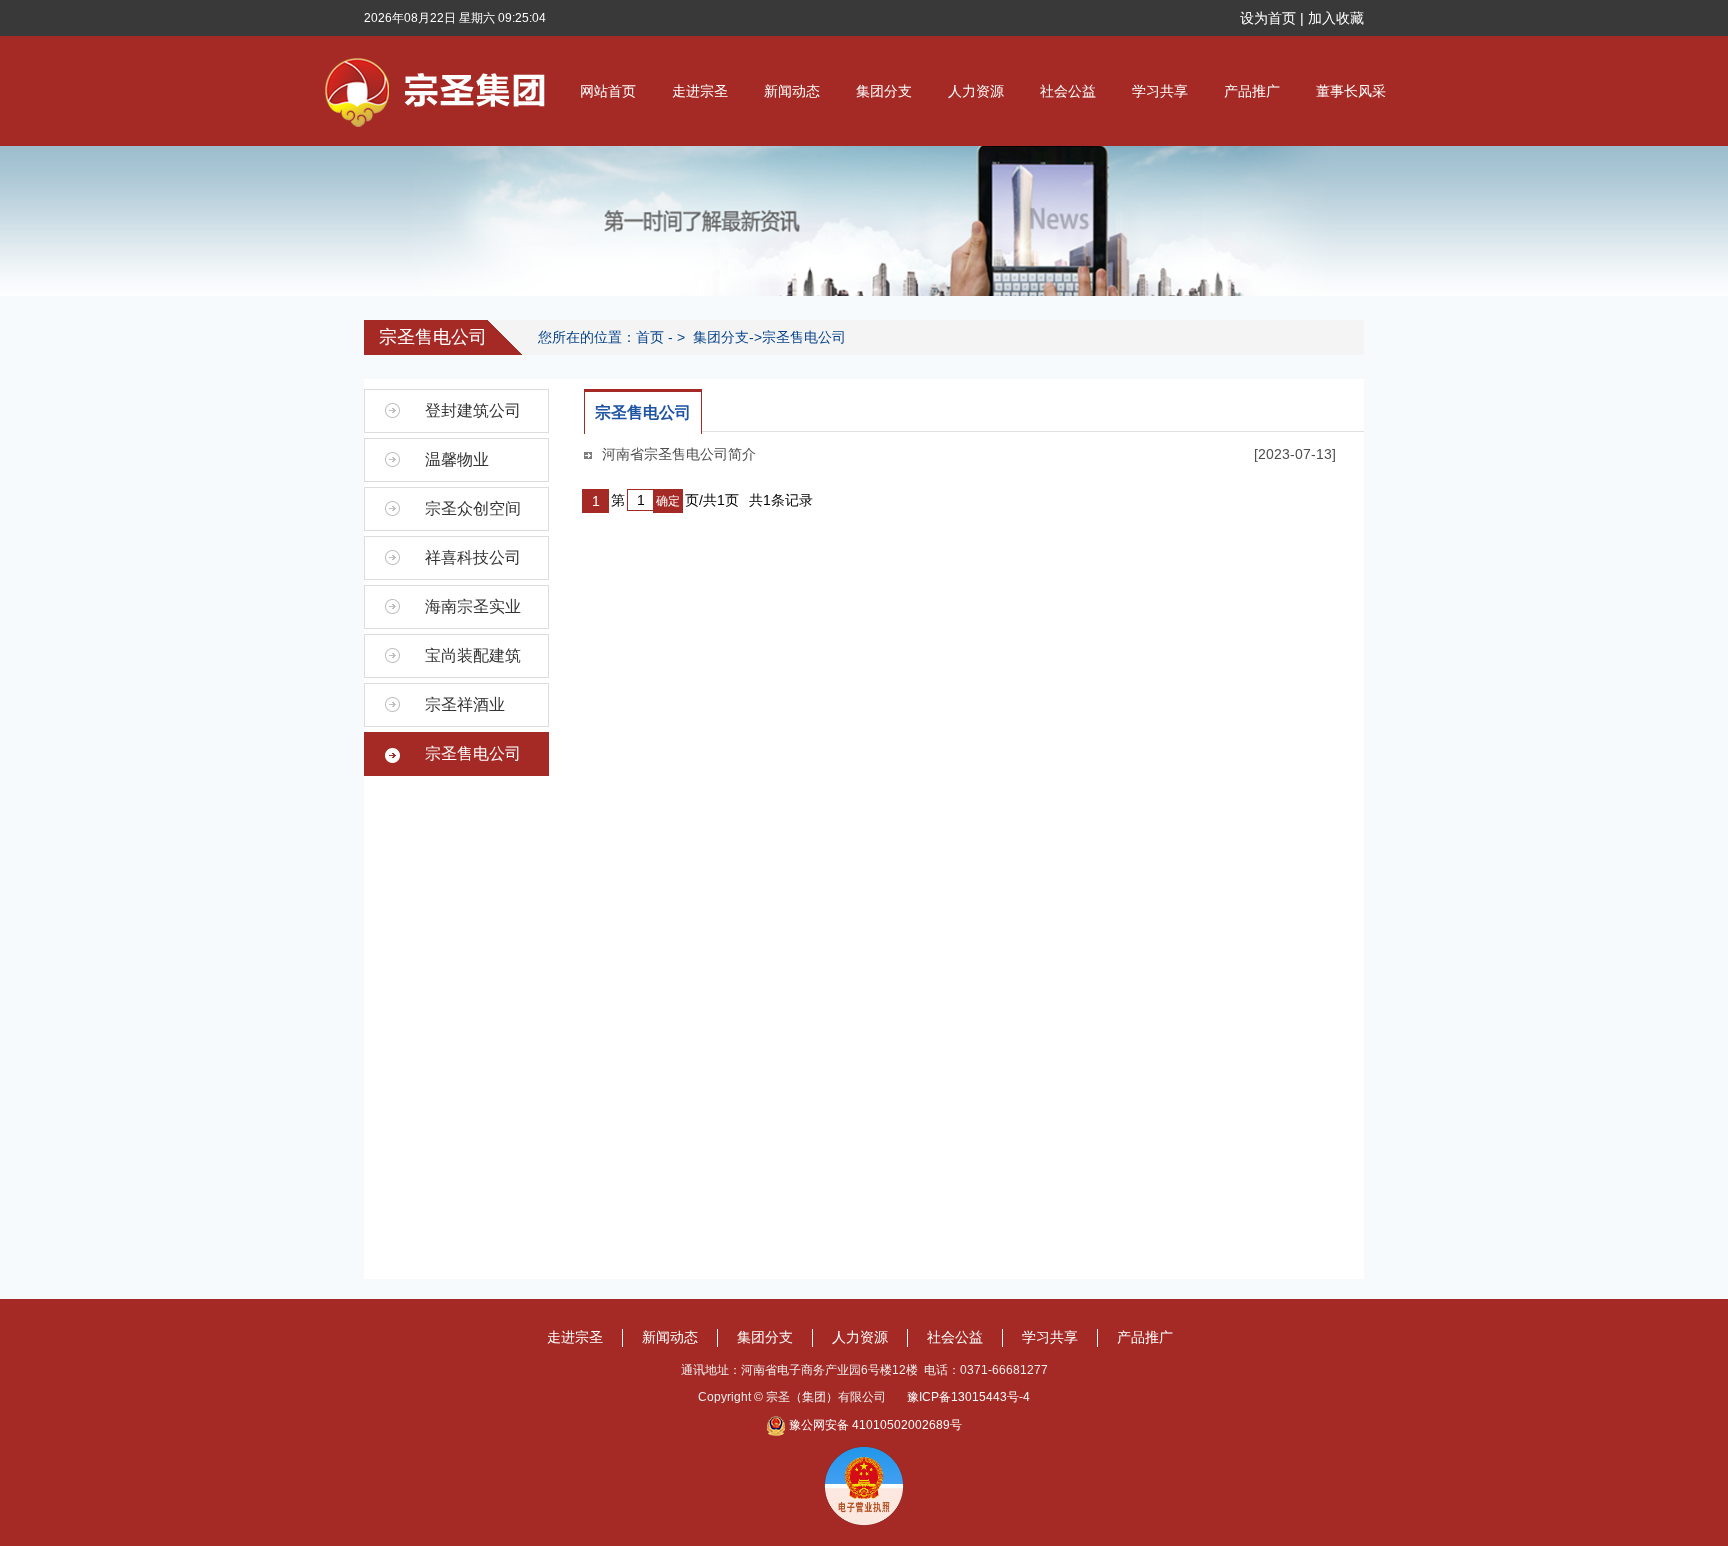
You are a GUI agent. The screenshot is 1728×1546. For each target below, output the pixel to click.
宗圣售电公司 (804, 337)
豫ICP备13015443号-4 (968, 1397)
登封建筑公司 (473, 410)
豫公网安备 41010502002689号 (875, 1425)
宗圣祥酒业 (465, 704)
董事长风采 (1351, 91)
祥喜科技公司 (473, 557)
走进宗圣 (700, 91)
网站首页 (608, 91)
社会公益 (1068, 91)
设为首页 (1268, 18)
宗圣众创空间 (473, 508)
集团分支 (884, 91)
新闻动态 (792, 91)
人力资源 (976, 91)
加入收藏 (1336, 18)
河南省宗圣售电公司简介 (679, 454)
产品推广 (1252, 91)
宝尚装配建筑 (473, 655)
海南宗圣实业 (473, 606)
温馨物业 (457, 459)
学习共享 (1160, 91)
